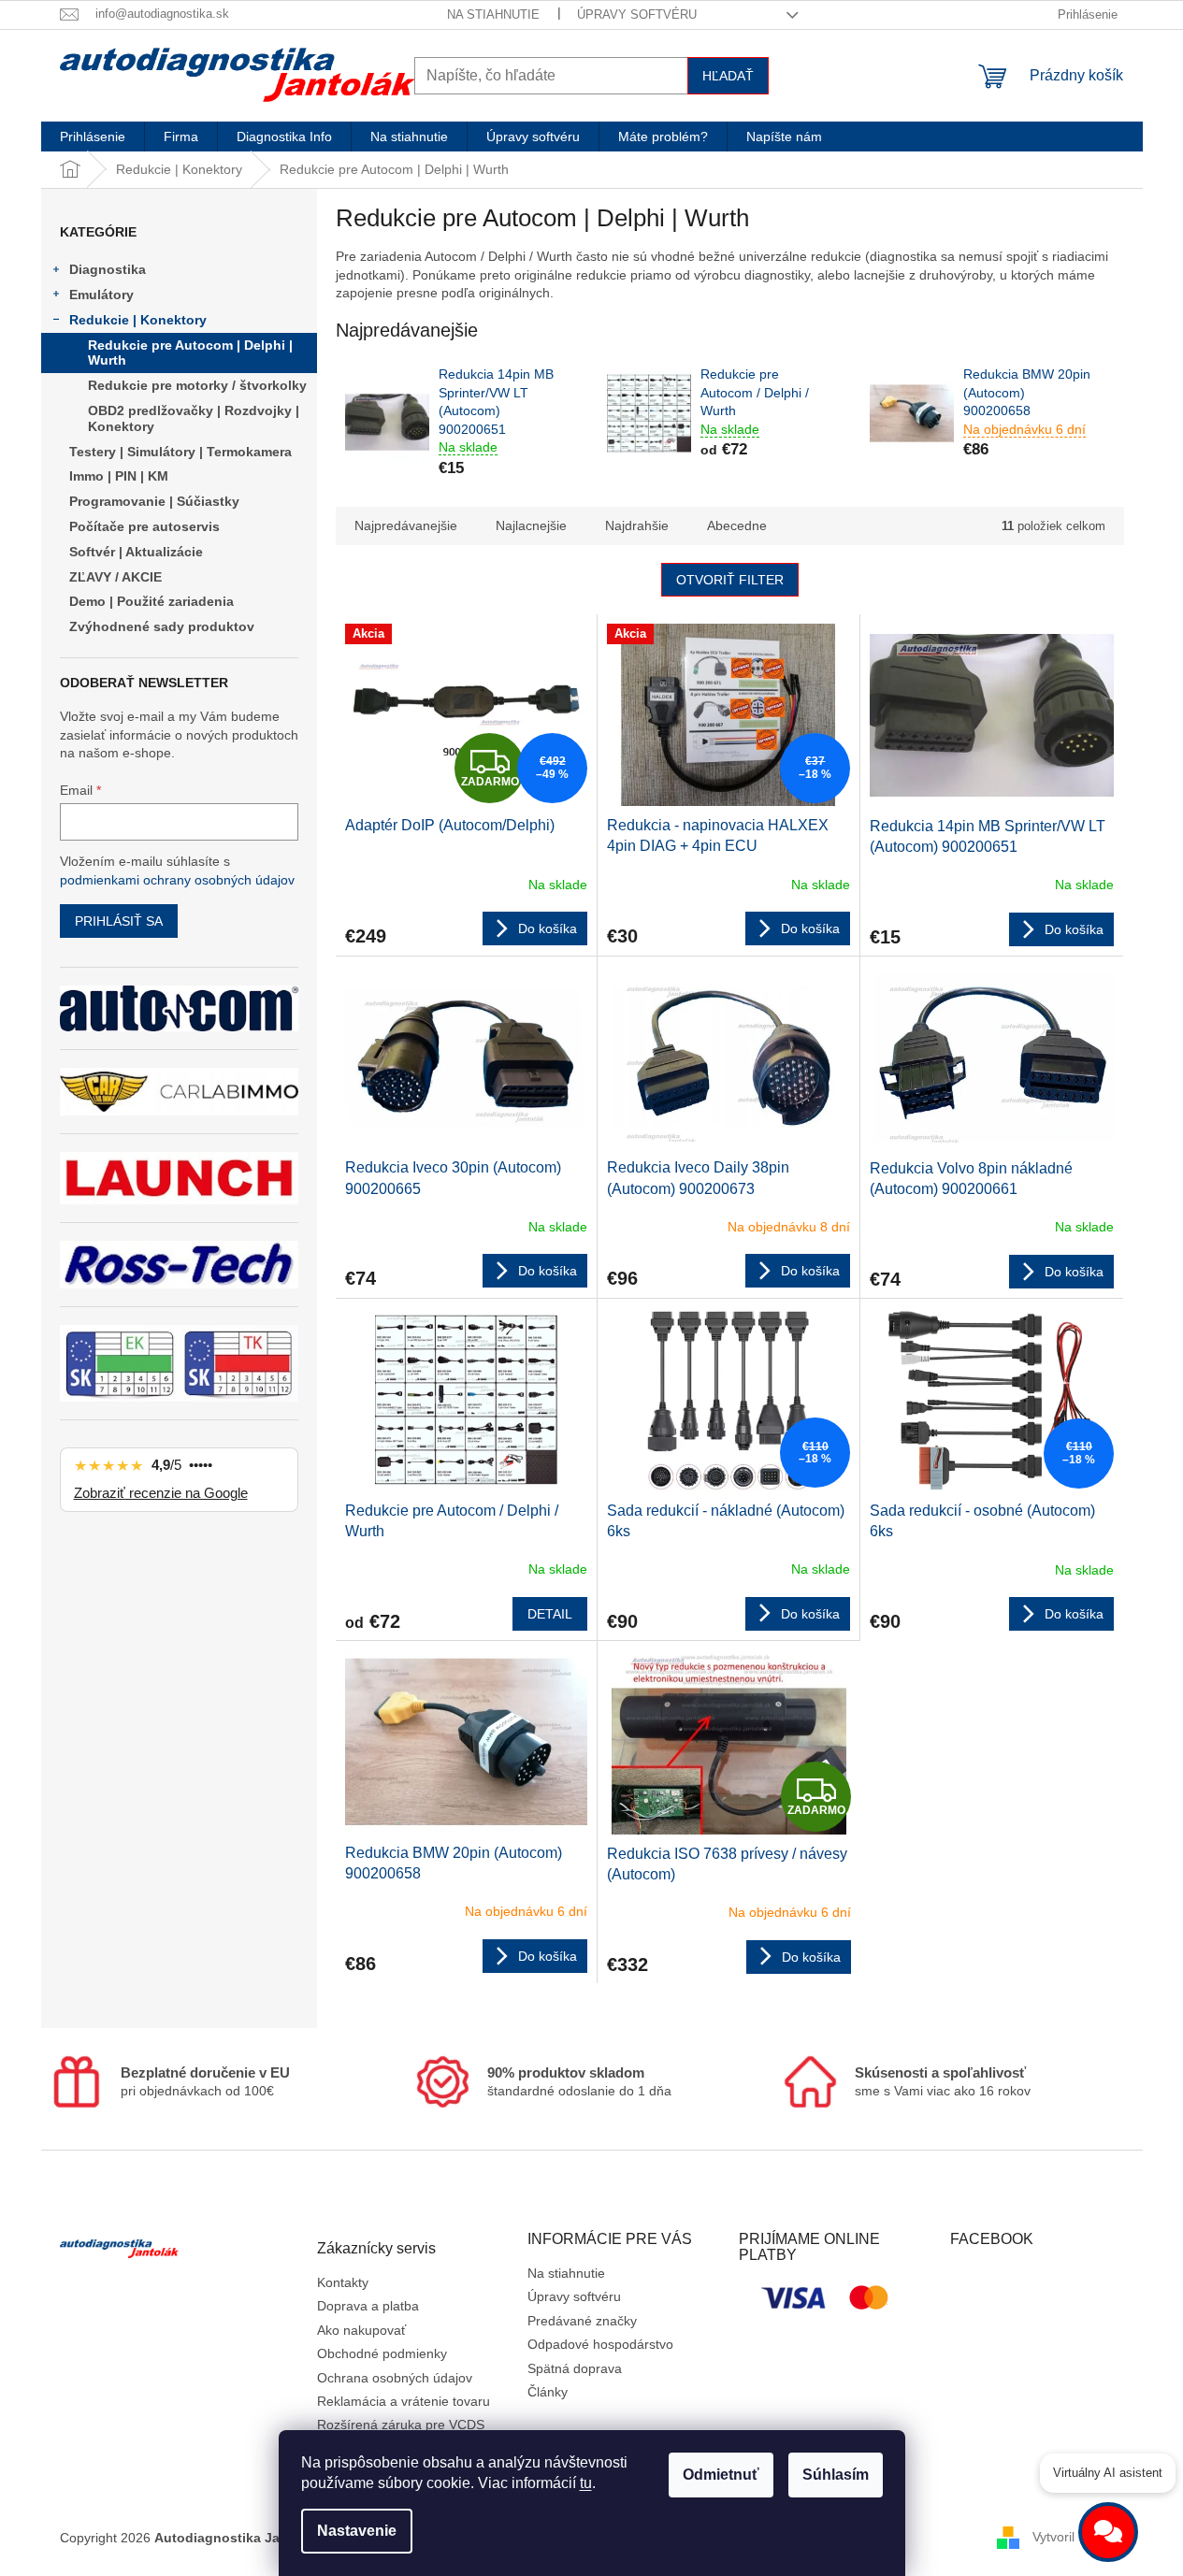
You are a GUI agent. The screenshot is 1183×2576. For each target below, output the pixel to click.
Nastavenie (357, 2531)
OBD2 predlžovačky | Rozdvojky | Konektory (194, 418)
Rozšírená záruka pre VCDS (401, 2425)
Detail (550, 1614)
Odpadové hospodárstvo (600, 2344)
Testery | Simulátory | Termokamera (180, 452)
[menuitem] (93, 137)
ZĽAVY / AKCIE (115, 577)
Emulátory (101, 295)
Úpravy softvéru (637, 14)
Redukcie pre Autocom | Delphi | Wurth (190, 353)
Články (548, 2392)
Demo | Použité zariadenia (151, 601)
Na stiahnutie (493, 14)
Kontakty (343, 2282)
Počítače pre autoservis (144, 526)
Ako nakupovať (361, 2330)
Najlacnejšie (531, 525)
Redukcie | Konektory (138, 320)
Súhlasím (836, 2475)
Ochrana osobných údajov (395, 2378)
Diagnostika (108, 269)
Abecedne (737, 525)
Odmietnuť (721, 2475)
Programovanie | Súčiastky (154, 501)
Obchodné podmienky (382, 2353)
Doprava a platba (368, 2306)
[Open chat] (1108, 2532)
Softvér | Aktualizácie (136, 552)
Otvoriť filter (730, 580)
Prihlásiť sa (119, 921)
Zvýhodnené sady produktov (162, 626)
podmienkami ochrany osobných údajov (177, 880)
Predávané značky (582, 2321)
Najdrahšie (637, 525)
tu (586, 2483)
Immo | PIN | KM (119, 476)
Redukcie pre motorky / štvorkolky (197, 385)
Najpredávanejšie (406, 525)
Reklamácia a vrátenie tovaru (404, 2401)
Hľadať (728, 76)
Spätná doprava (575, 2368)
